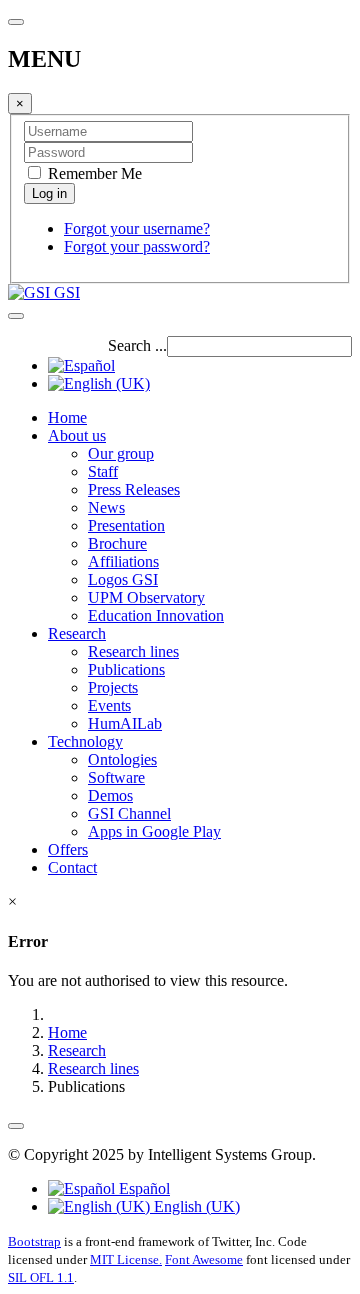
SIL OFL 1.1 (41, 1277)
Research (77, 633)
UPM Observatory (146, 597)
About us (77, 435)
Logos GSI (123, 579)
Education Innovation (156, 615)
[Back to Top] (16, 1126)
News (106, 507)
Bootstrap (34, 1241)
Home (67, 417)
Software (116, 777)
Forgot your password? (137, 246)
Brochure (117, 543)
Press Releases (134, 489)
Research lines (133, 651)
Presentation (126, 525)
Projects (113, 687)
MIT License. (126, 1259)
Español (142, 1188)
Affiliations (123, 561)
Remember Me (93, 173)
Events (109, 705)
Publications (126, 669)
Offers (68, 849)
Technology (85, 741)
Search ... (137, 345)
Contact (72, 867)
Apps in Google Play (154, 831)
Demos (110, 795)
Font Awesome (204, 1259)
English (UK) (195, 1206)
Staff (103, 471)
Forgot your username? (137, 228)
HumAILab (125, 723)
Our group (121, 453)
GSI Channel (129, 813)
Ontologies (122, 759)
